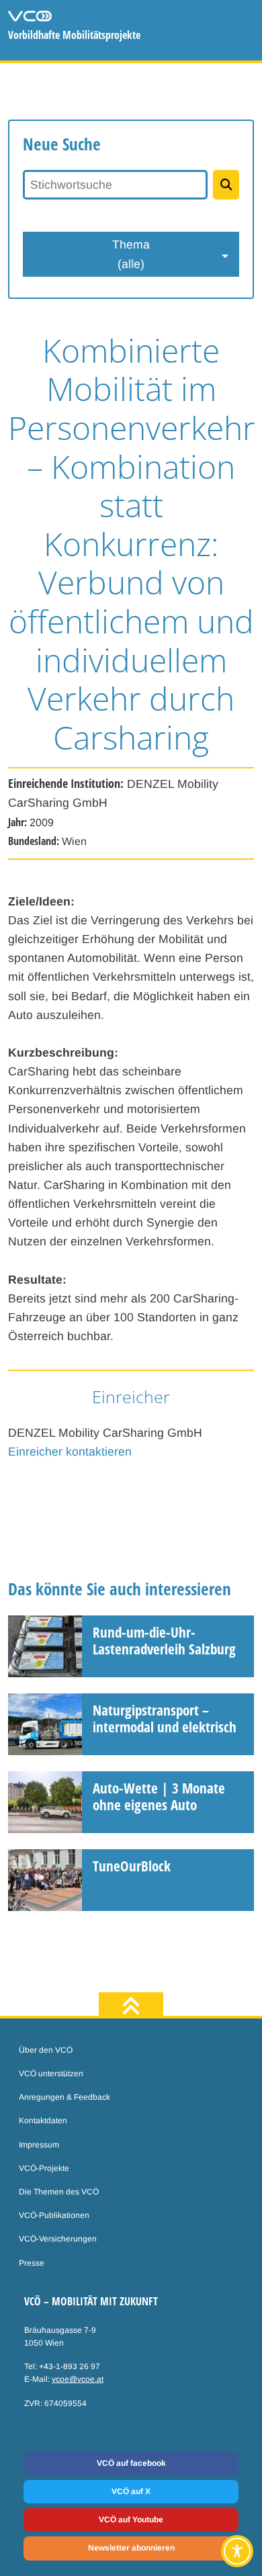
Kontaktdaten (43, 2121)
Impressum (39, 2145)
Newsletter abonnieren (131, 2548)
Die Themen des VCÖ (59, 2192)
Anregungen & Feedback (64, 2097)
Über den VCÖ (46, 2050)
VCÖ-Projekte (44, 2168)
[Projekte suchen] (226, 185)
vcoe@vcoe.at (78, 2379)
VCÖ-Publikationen (54, 2215)
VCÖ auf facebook (131, 2463)
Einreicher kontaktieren (70, 1452)
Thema (131, 254)
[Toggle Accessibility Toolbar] (237, 2551)
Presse (32, 2263)
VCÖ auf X (131, 2491)
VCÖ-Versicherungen (58, 2239)
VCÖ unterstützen (51, 2074)
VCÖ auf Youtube (131, 2520)
